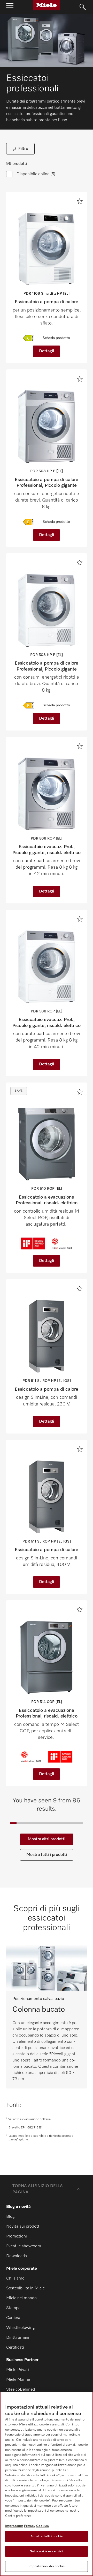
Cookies (42, 2526)
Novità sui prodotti (23, 2227)
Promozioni (17, 2236)
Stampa (13, 2308)
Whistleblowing (20, 2328)
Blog (10, 2217)
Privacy (30, 2526)
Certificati (15, 2348)
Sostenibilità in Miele (25, 2288)
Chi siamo (15, 2278)
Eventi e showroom (24, 2246)
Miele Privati (18, 2370)
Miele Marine (18, 2380)
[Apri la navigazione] (10, 7)
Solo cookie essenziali (47, 2551)
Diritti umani (18, 2338)
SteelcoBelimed (21, 2390)
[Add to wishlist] (80, 201)
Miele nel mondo (21, 2298)
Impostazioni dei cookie (47, 2566)
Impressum (14, 2526)
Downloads (17, 2256)
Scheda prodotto (56, 338)
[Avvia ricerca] (83, 7)
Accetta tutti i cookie (47, 2536)
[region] (47, 2484)
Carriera (13, 2318)
